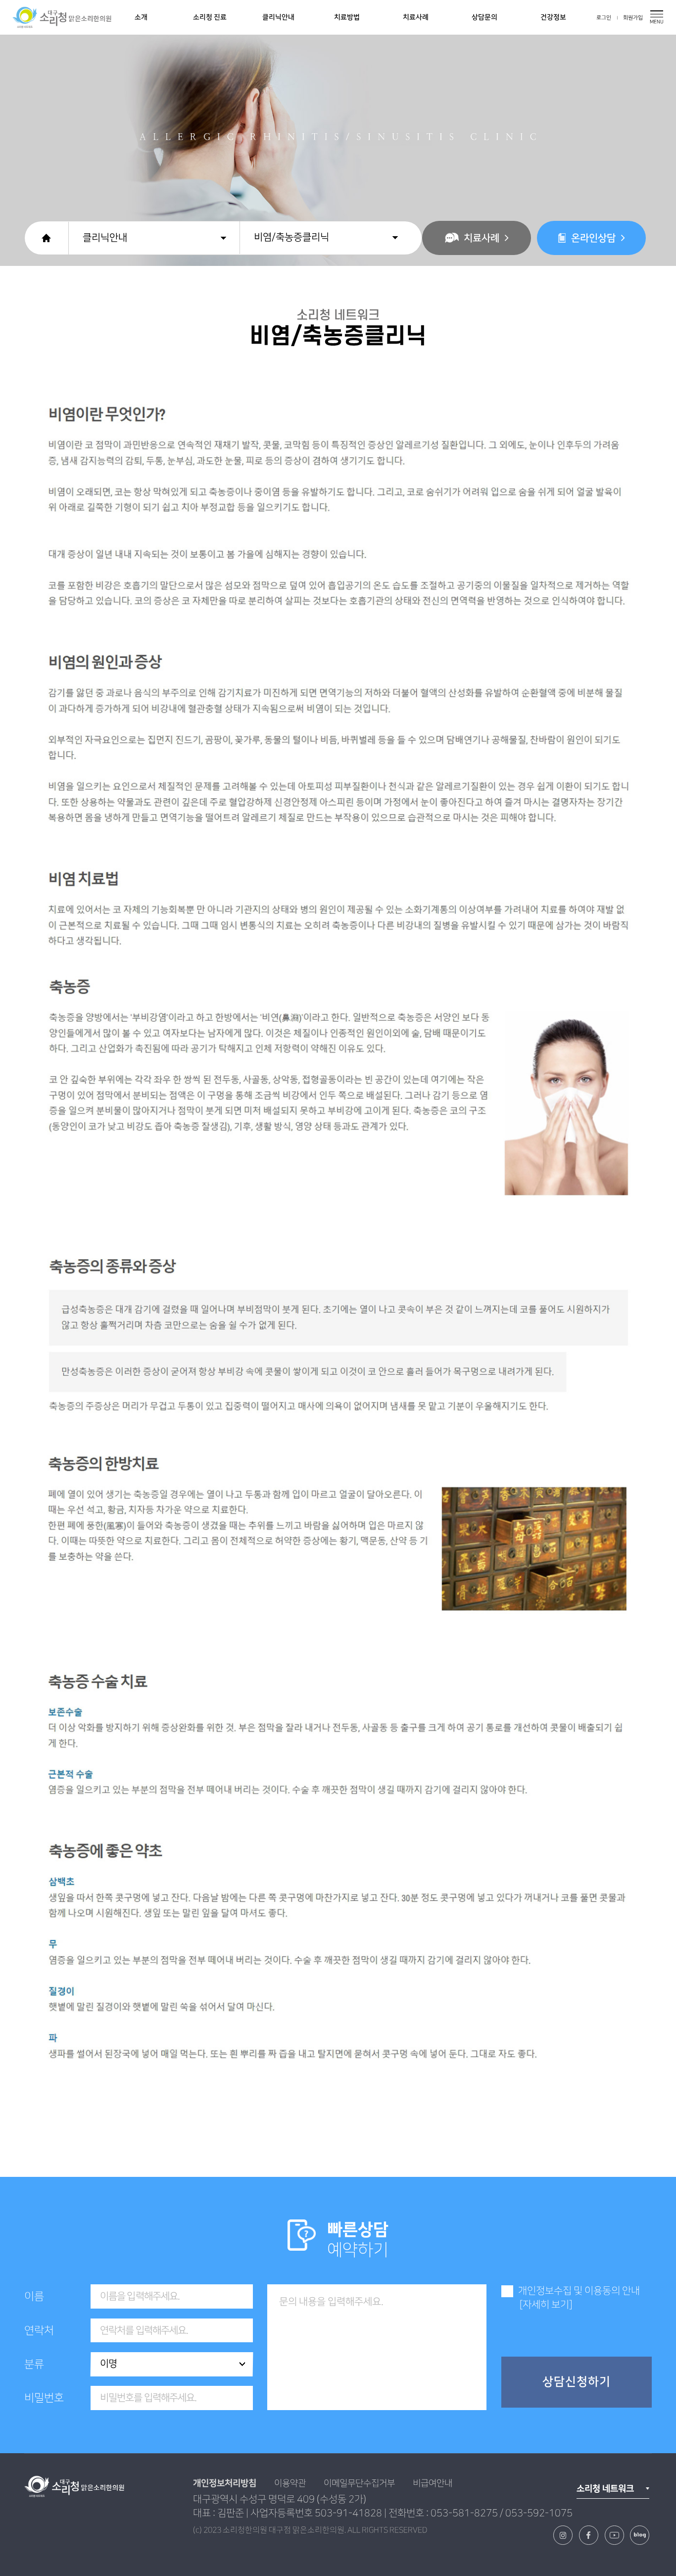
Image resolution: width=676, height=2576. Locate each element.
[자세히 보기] (546, 2305)
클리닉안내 (278, 17)
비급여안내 (433, 2483)
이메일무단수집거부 (359, 2483)
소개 (141, 17)
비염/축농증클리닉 (291, 237)
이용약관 (290, 2483)
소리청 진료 (210, 17)
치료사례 (416, 17)
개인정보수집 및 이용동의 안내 (579, 2291)
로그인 (604, 18)
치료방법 (347, 17)
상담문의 (484, 17)
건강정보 (553, 17)
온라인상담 (593, 238)
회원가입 (633, 18)
